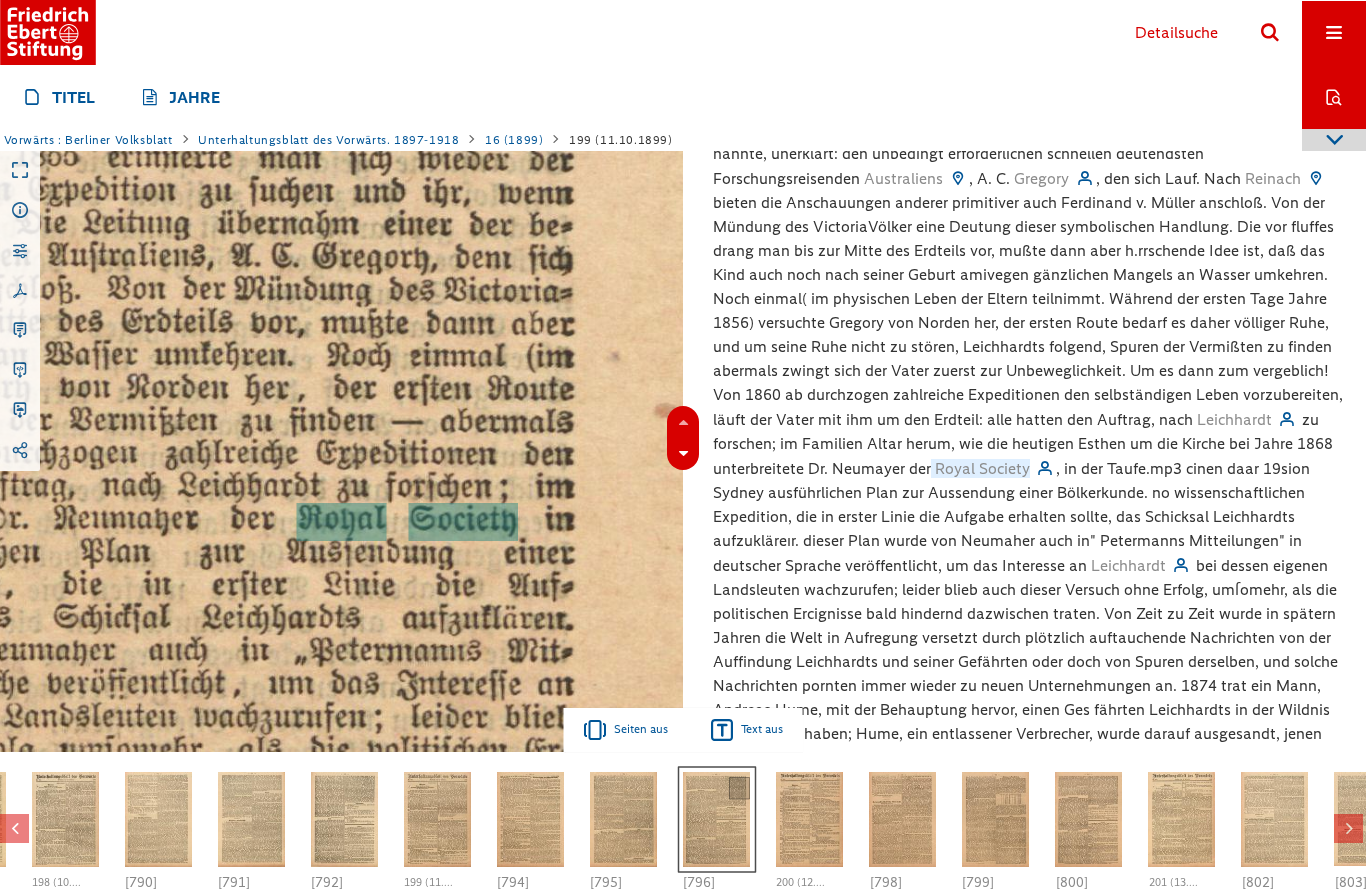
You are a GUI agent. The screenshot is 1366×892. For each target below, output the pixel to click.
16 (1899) (514, 140)
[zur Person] (1084, 178)
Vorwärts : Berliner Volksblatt (88, 140)
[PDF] (20, 291)
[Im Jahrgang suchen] (1334, 97)
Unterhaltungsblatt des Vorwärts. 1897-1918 (328, 140)
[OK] (1270, 33)
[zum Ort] (958, 178)
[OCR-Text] (20, 331)
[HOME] (48, 32)
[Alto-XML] (20, 371)
